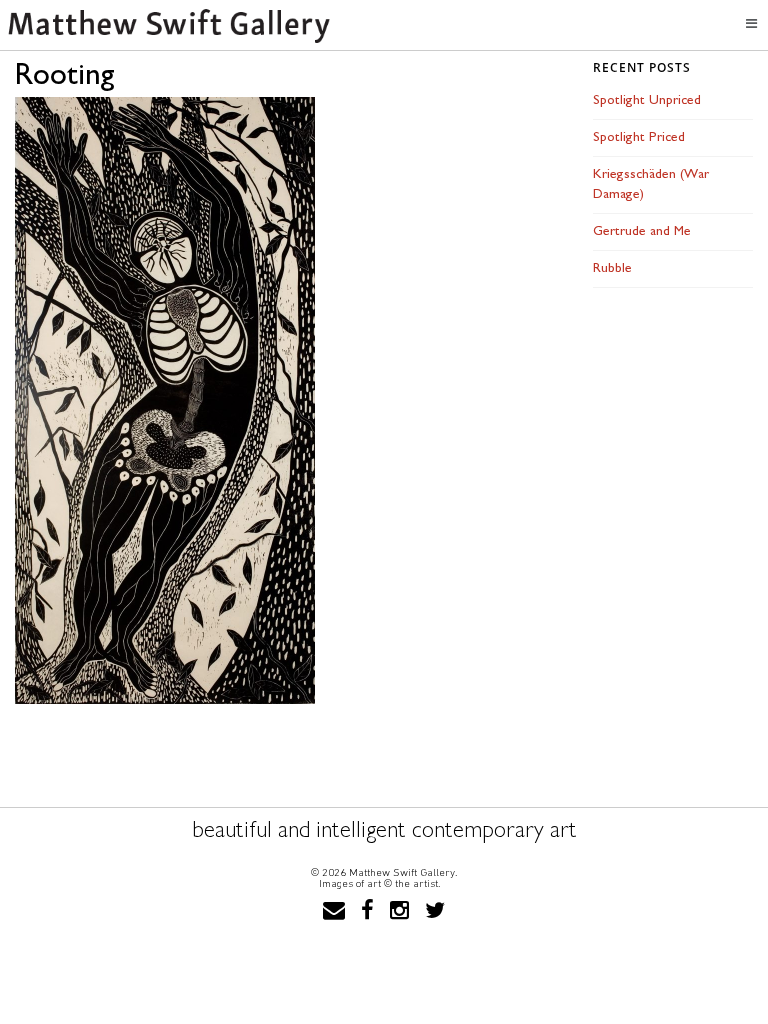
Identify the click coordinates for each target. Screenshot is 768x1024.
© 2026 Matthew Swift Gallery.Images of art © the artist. (384, 878)
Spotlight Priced (639, 137)
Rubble (612, 268)
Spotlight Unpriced (647, 100)
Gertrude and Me (642, 231)
